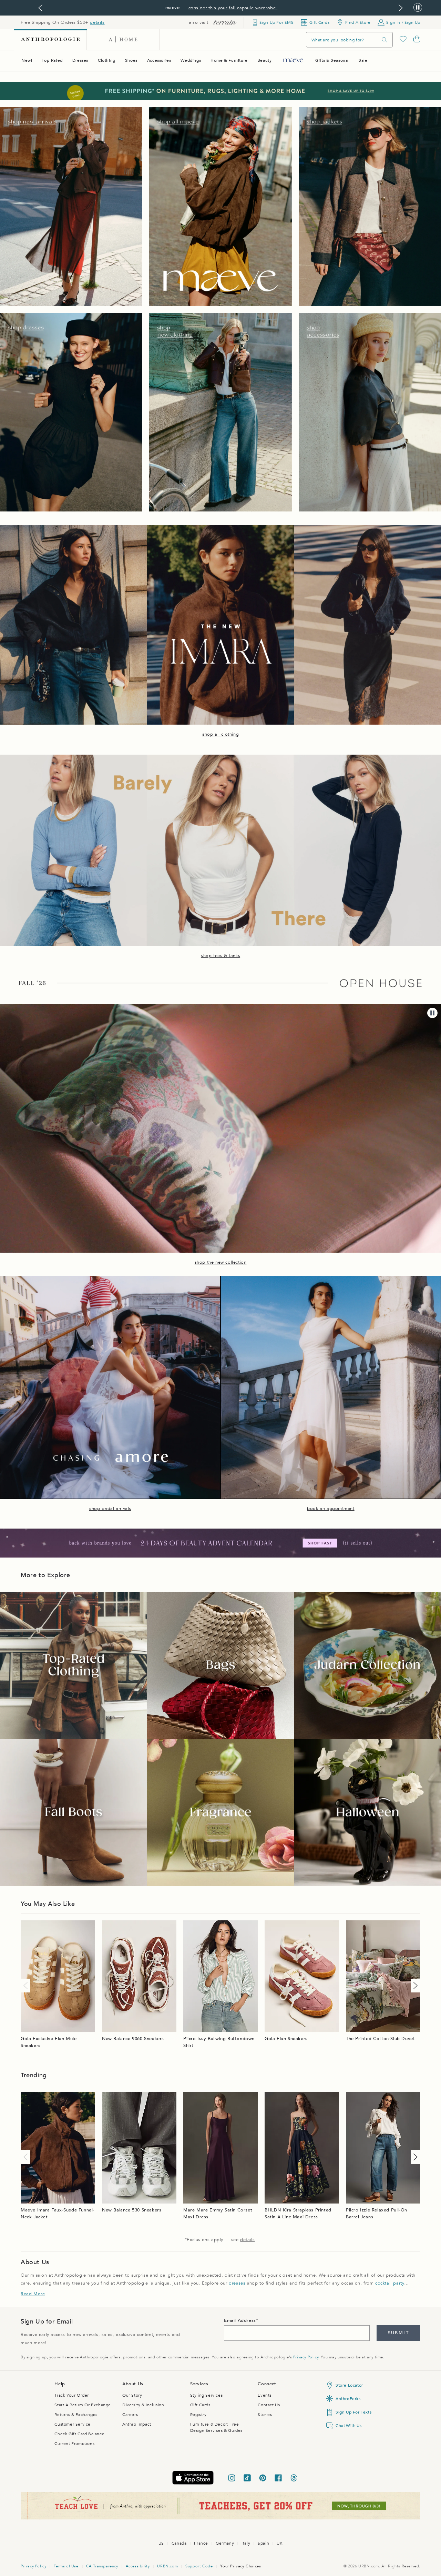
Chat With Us (348, 2426)
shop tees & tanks (220, 956)
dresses (237, 2283)
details (97, 22)
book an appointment (331, 1509)
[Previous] (27, 1986)
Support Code (199, 2566)
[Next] (414, 1986)
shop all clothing (220, 734)
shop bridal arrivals (110, 1509)
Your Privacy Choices (240, 2566)
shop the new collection (221, 1262)
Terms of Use (66, 2566)
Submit (398, 2333)
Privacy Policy (306, 2357)
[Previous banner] (40, 8)
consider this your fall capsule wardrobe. (233, 8)
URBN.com (167, 2566)
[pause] (432, 1013)
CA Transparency (102, 2566)
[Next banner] (401, 8)
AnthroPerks (348, 2399)
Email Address (240, 2320)
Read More (33, 2294)
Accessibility (138, 2566)
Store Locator (349, 2385)
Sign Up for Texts (353, 2412)
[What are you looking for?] (384, 40)
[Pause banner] (418, 8)
